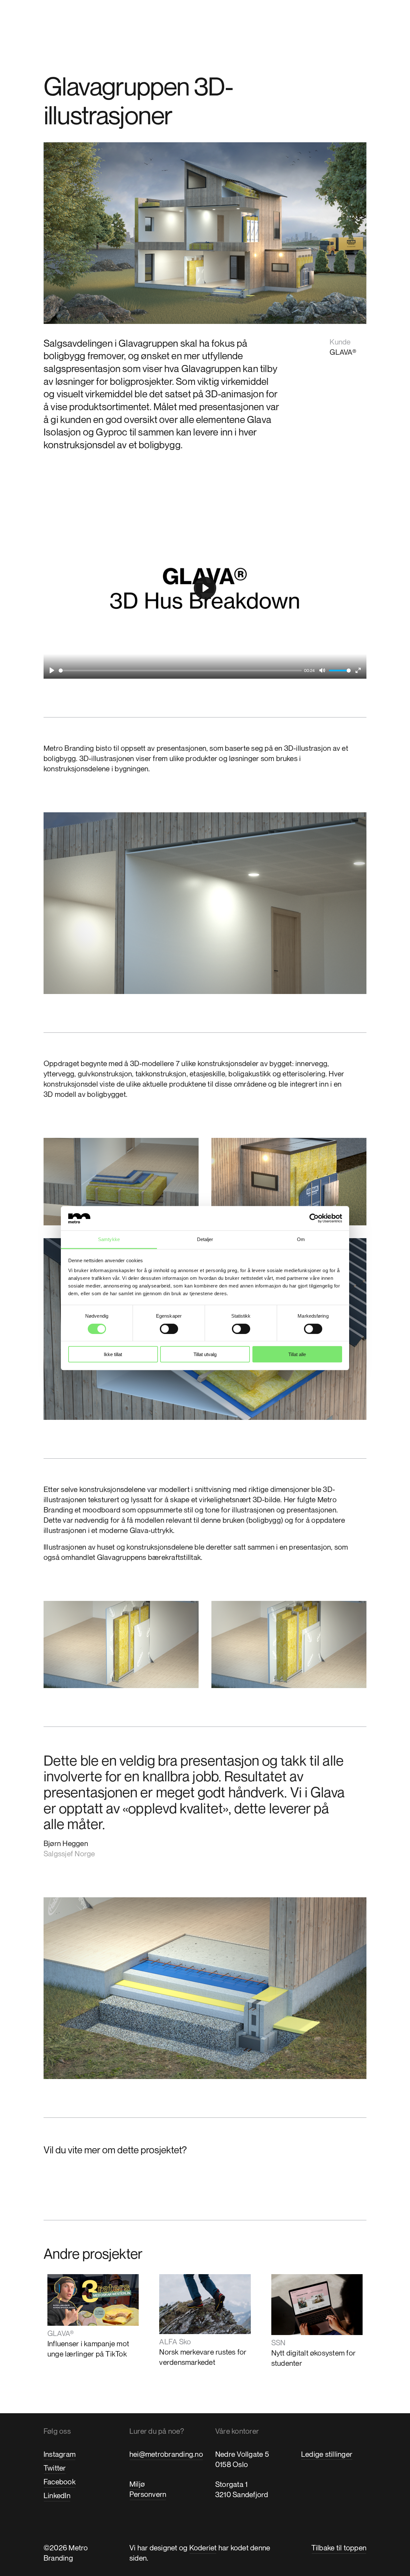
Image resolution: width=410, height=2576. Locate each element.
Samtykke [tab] (109, 1239)
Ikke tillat (113, 1354)
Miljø (137, 2484)
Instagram (60, 2454)
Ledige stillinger (327, 2454)
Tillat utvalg (205, 1354)
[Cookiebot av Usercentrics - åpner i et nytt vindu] (314, 1218)
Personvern (148, 2494)
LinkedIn (57, 2495)
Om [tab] (301, 1239)
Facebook (60, 2482)
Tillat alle (297, 1354)
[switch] (169, 1329)
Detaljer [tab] (205, 1239)
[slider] (180, 671)
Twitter (55, 2468)
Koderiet (203, 2548)
